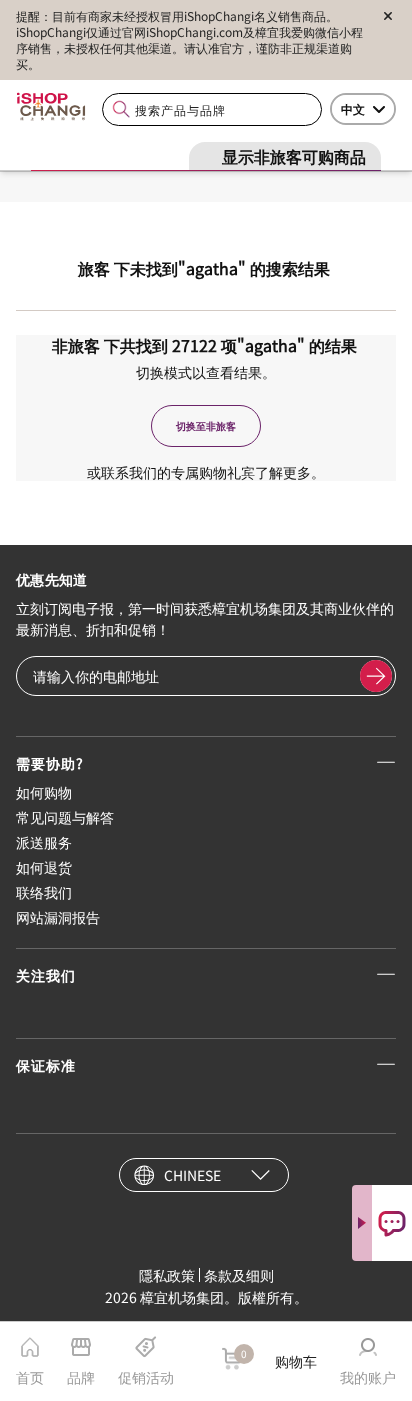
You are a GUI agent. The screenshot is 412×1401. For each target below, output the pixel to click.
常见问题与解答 (65, 817)
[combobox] (212, 109)
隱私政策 (167, 1275)
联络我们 (44, 892)
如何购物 (44, 792)
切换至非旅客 (206, 425)
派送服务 (44, 842)
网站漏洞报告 (58, 917)
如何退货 (44, 867)
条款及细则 (239, 1275)
